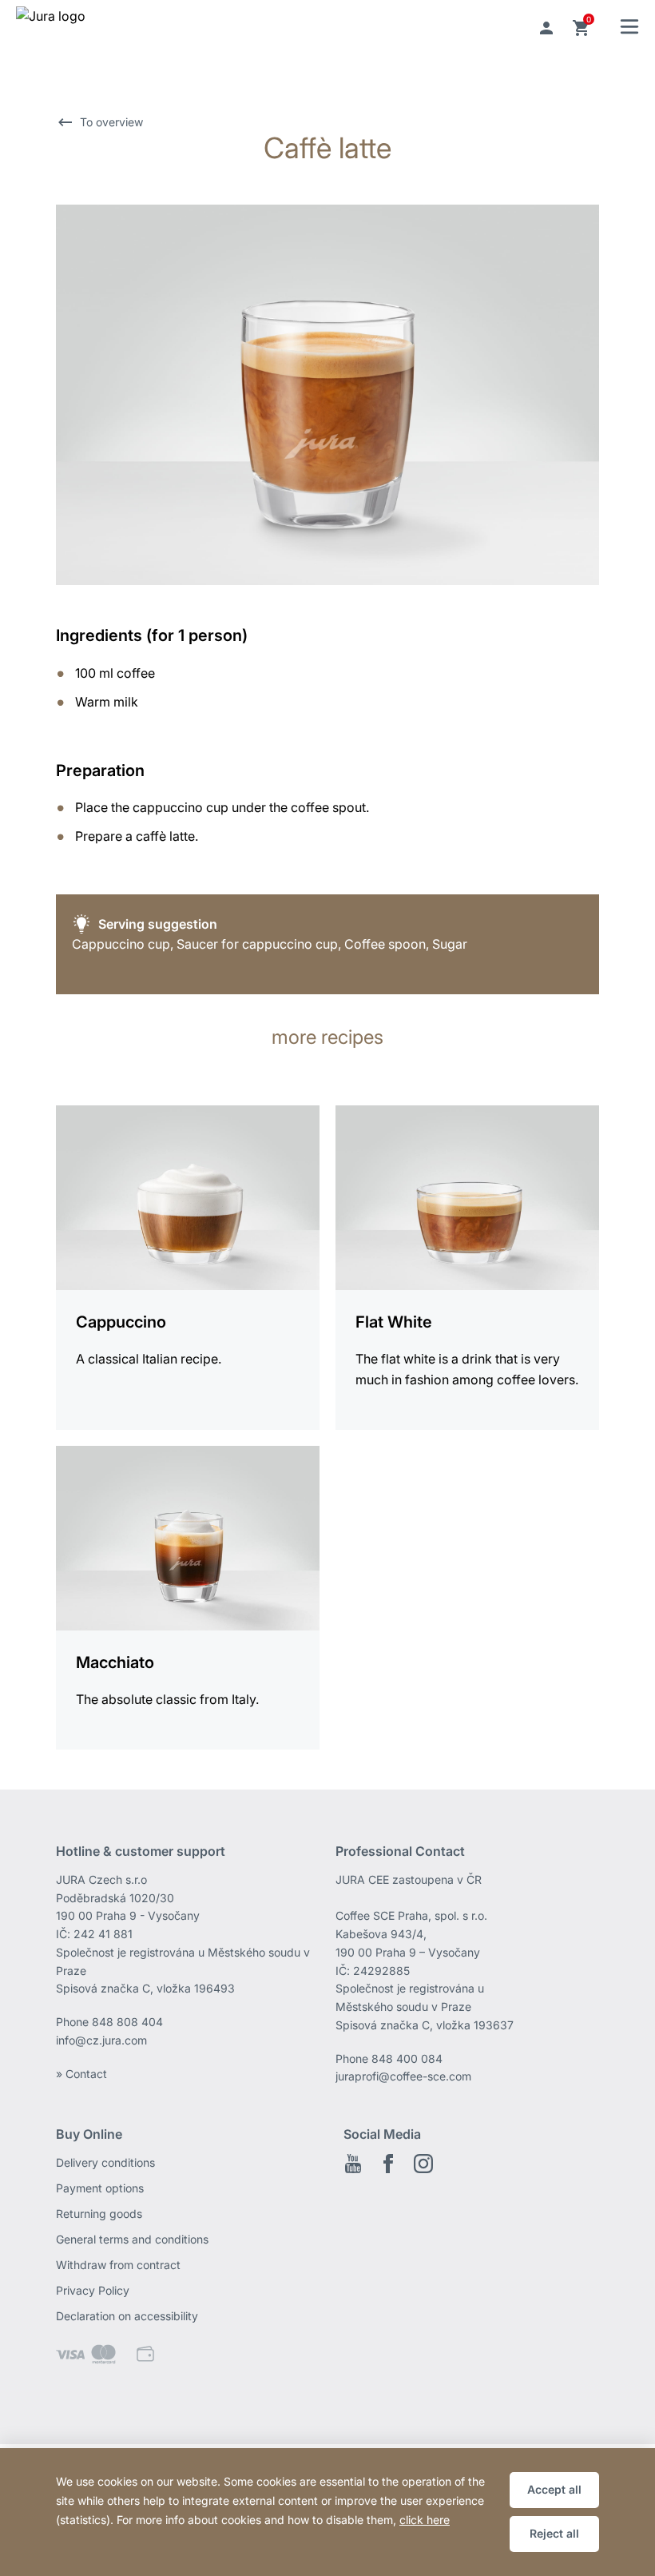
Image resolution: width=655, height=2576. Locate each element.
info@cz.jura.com (101, 2040)
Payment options (100, 2188)
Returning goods (99, 2214)
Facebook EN (388, 2164)
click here (425, 2520)
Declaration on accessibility (127, 2316)
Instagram (423, 2164)
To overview (111, 122)
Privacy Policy (93, 2290)
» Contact (81, 2074)
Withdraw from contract (118, 2265)
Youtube (353, 2164)
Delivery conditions (105, 2162)
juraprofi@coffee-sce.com (403, 2076)
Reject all (554, 2533)
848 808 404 (127, 2022)
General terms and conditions (132, 2239)
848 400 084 (407, 2058)
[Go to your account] (546, 28)
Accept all (554, 2489)
